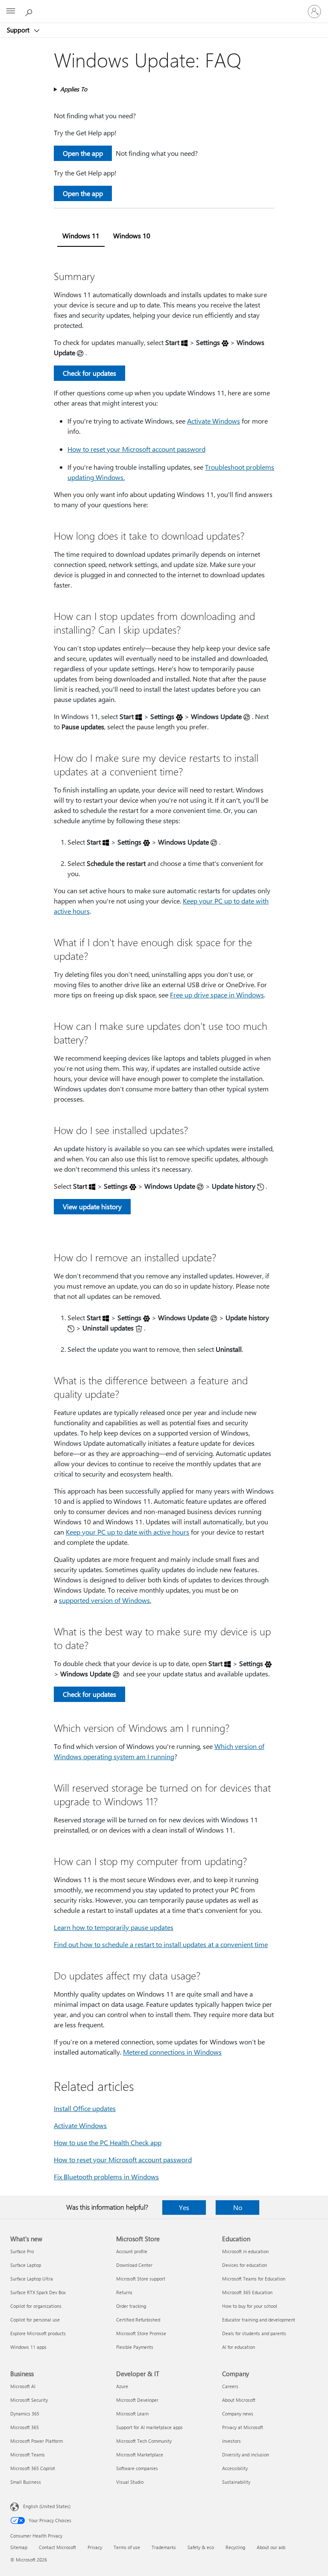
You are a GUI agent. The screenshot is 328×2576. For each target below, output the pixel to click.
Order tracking (131, 2306)
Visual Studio (130, 2482)
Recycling (235, 2547)
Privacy (95, 2547)
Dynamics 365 (25, 2414)
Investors (231, 2441)
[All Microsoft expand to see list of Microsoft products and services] (11, 12)
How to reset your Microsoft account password (136, 449)
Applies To (74, 89)
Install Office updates (85, 2108)
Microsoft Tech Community (144, 2441)
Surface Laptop (26, 2265)
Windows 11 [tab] (81, 235)
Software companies (137, 2468)
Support (19, 30)
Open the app (83, 153)
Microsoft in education (245, 2251)
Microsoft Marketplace (140, 2455)
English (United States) (47, 2506)
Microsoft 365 (25, 2427)
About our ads (271, 2547)
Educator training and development (259, 2320)
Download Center (134, 2265)
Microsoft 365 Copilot (33, 2468)
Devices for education (245, 2265)
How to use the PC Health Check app (108, 2142)
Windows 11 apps (28, 2347)
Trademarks (164, 2547)
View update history (92, 1206)
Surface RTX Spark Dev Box (38, 2292)
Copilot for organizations (36, 2306)
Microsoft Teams (28, 2455)
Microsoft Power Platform (37, 2441)
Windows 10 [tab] (132, 235)
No (238, 2207)
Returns (124, 2292)
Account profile (132, 2251)
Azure (122, 2386)
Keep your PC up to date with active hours (127, 1532)
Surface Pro (22, 2251)
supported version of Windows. (105, 1600)
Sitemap (19, 2547)
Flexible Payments (135, 2347)
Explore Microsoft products (38, 2333)
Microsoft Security (29, 2400)
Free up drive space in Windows (217, 995)
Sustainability (236, 2482)
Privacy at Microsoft (243, 2427)
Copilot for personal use (35, 2320)
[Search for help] (30, 11)
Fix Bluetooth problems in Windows (106, 2177)
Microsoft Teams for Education (254, 2279)
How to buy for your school (250, 2306)
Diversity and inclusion (246, 2455)
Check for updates (89, 373)
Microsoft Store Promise (141, 2333)
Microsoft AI (23, 2386)
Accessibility (235, 2468)
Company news (238, 2414)
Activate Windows (214, 421)
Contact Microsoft (57, 2547)
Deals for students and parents (254, 2333)
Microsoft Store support (141, 2279)
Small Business (26, 2482)
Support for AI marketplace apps (149, 2427)
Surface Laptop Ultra (32, 2279)
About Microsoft (239, 2400)
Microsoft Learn (132, 2414)
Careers (230, 2386)
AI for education (239, 2347)
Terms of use (127, 2547)
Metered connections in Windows (172, 2052)
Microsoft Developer (137, 2400)
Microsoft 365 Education (247, 2292)
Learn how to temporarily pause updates (114, 1927)
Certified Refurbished (138, 2320)
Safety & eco (201, 2547)
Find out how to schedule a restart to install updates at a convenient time (161, 1944)
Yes (184, 2207)
